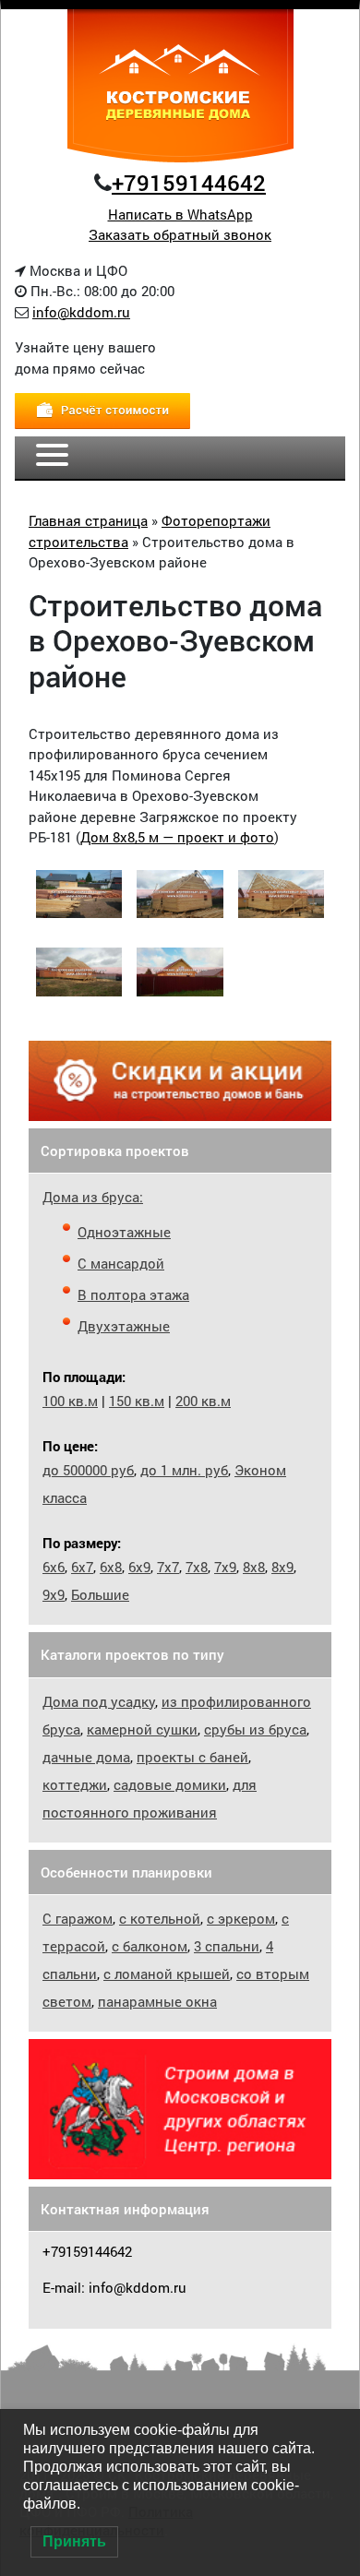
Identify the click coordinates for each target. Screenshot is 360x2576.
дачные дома (86, 1757)
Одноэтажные (124, 1232)
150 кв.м (137, 1401)
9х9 (54, 1594)
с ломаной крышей (167, 1974)
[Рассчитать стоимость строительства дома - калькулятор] (102, 410)
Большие (100, 1594)
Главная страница (88, 520)
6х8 (111, 1567)
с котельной (160, 1918)
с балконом (150, 1946)
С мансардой (121, 1263)
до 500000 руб (88, 1470)
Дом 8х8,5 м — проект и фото (177, 837)
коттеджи (75, 1784)
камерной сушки (142, 1729)
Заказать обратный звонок (180, 234)
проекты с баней (192, 1757)
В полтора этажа (133, 1294)
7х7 (168, 1567)
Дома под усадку (99, 1701)
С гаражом (78, 1918)
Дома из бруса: (93, 1197)
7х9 (225, 1567)
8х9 (282, 1567)
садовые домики (170, 1784)
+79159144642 (189, 183)
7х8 (197, 1567)
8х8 (254, 1567)
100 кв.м (70, 1401)
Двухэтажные (124, 1326)
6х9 (139, 1567)
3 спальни (227, 1946)
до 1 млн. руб (184, 1470)
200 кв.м (203, 1401)
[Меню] (52, 458)
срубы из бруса (255, 1729)
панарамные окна (157, 2001)
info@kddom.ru (81, 312)
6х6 (54, 1567)
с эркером (241, 1918)
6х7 (82, 1567)
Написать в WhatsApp (180, 214)
